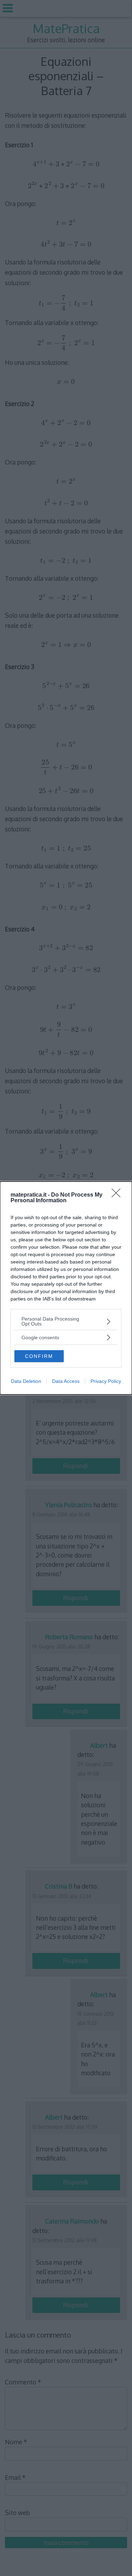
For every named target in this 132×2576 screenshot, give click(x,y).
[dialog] (66, 1288)
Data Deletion (26, 1381)
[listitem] (66, 1321)
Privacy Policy (106, 1381)
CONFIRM (39, 1356)
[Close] (118, 1195)
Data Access (66, 1381)
